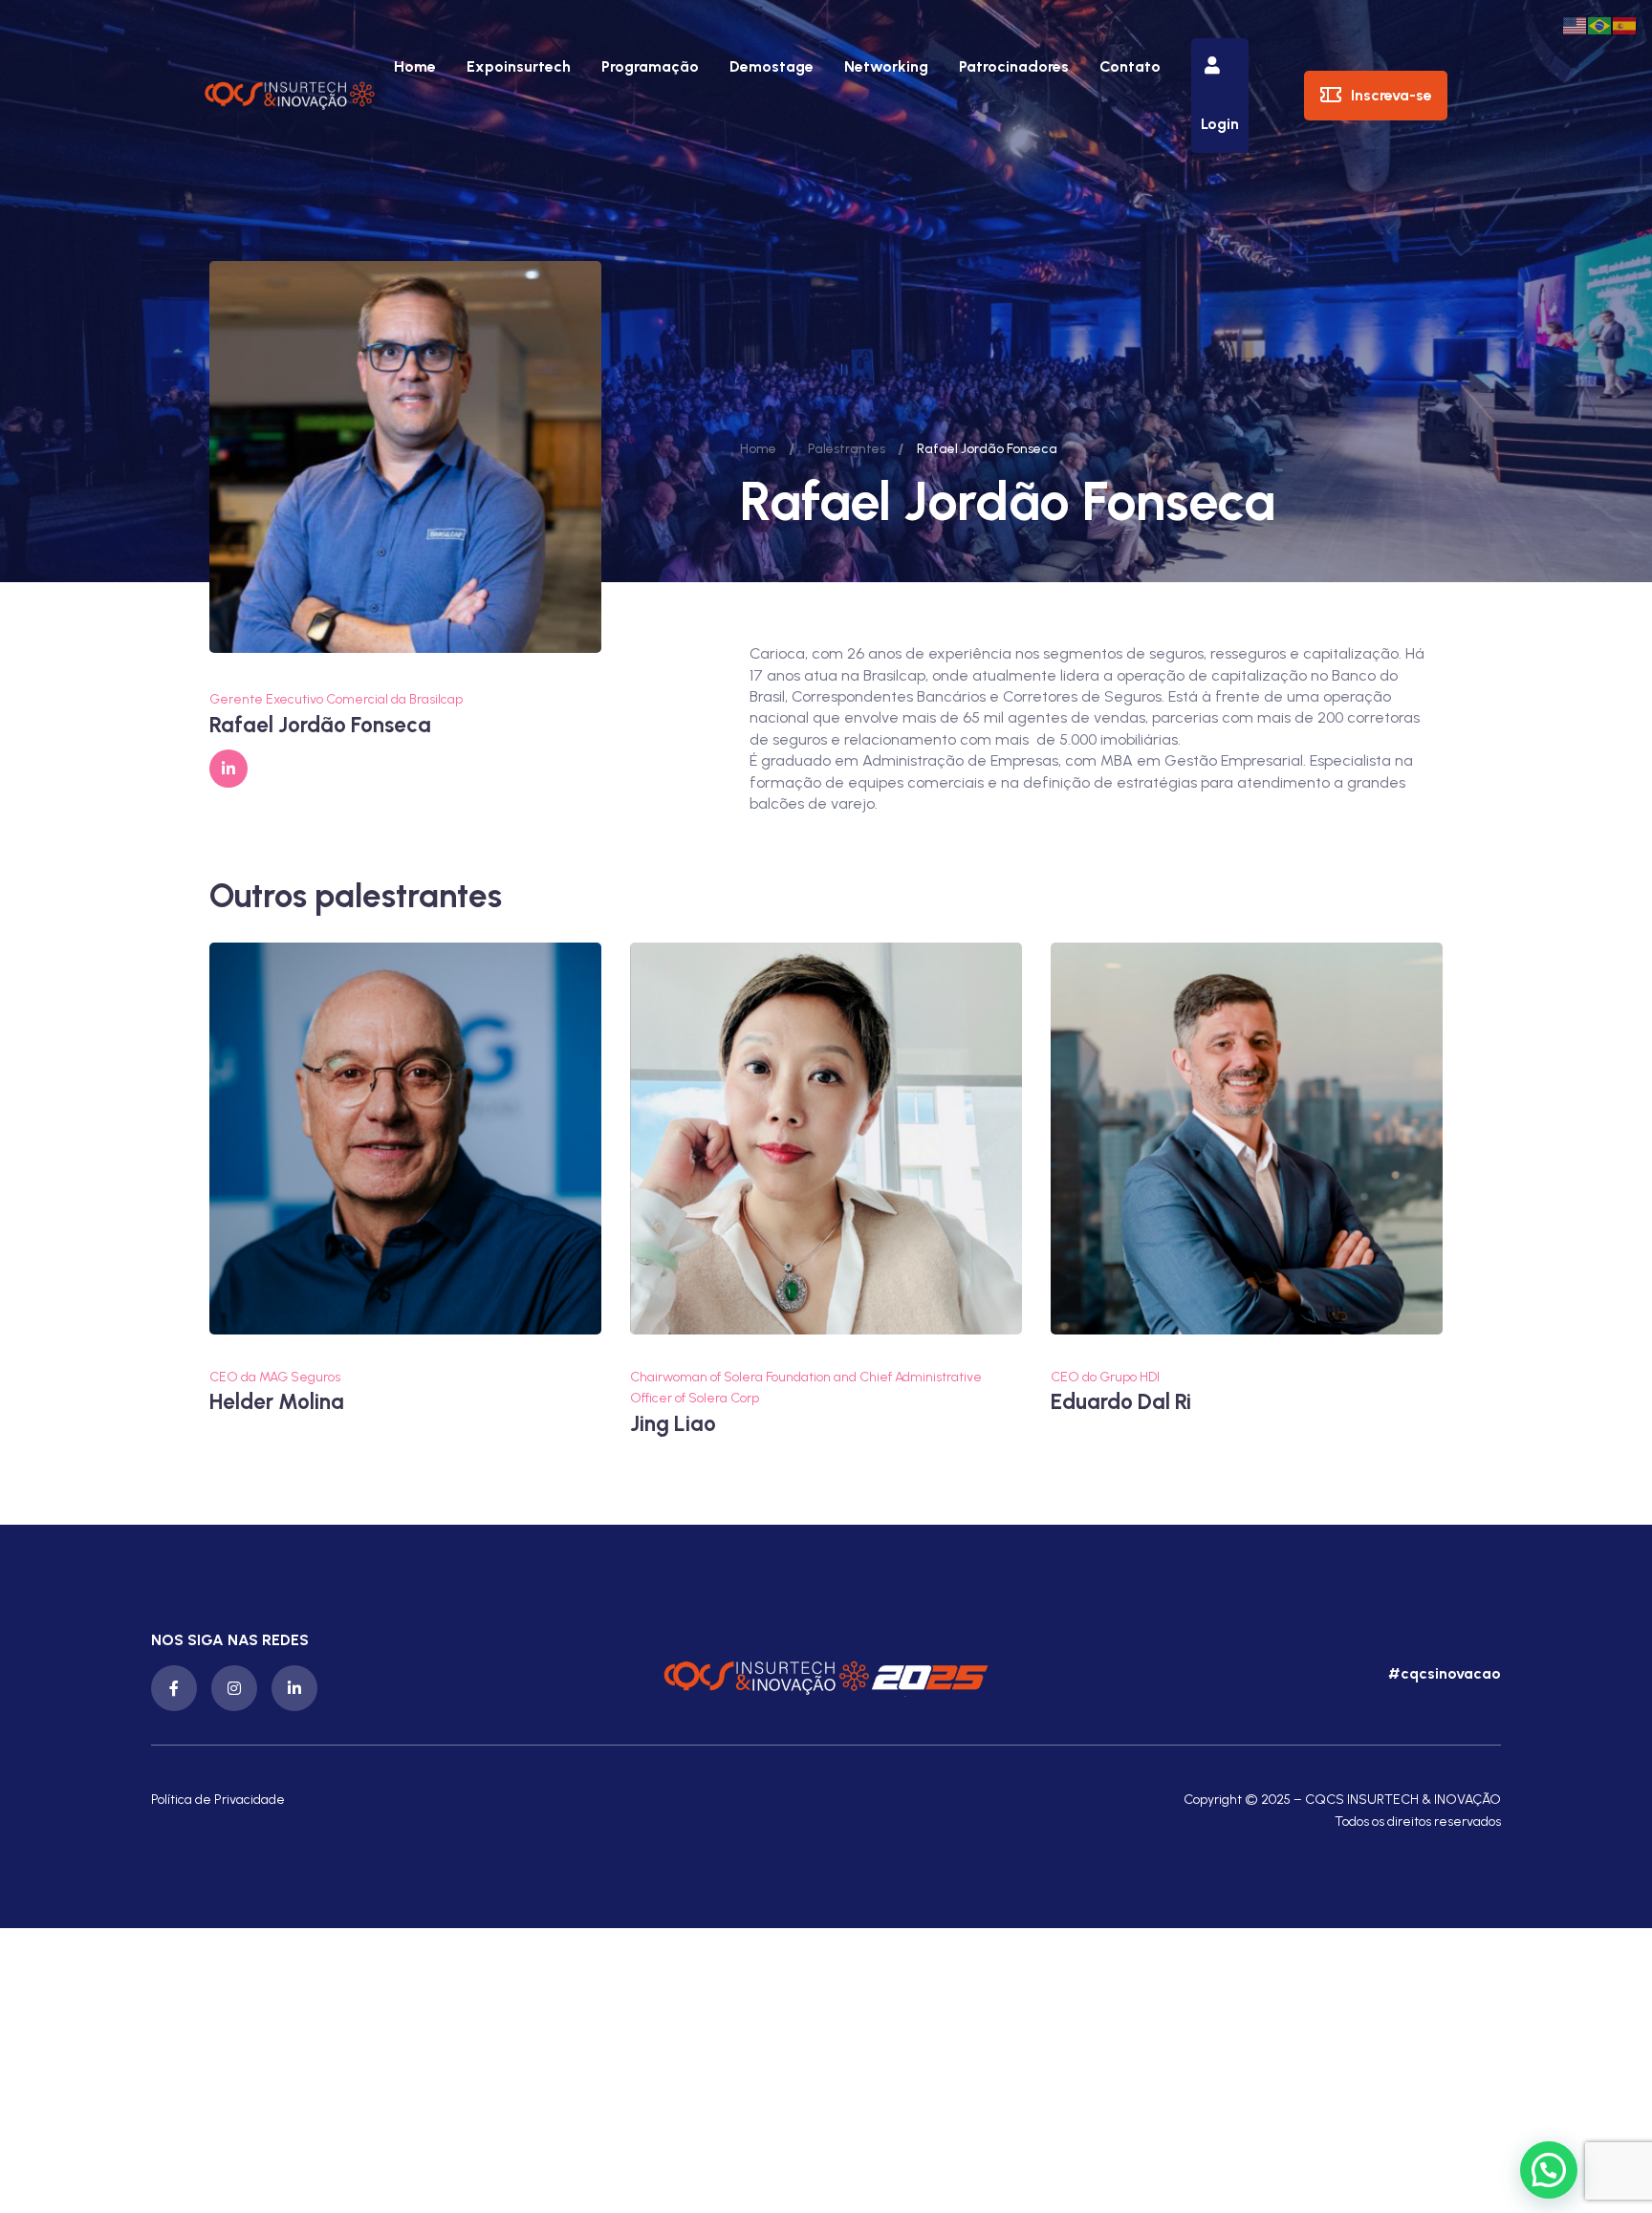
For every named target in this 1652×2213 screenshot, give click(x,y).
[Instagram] (234, 1688)
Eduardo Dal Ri (1121, 1402)
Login (1220, 124)
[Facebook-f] (174, 1688)
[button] (1442, 1674)
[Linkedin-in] (294, 1688)
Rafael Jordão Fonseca (320, 725)
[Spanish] (1625, 24)
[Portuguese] (1600, 24)
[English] (1576, 24)
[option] (405, 1180)
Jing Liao (673, 1424)
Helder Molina (277, 1402)
